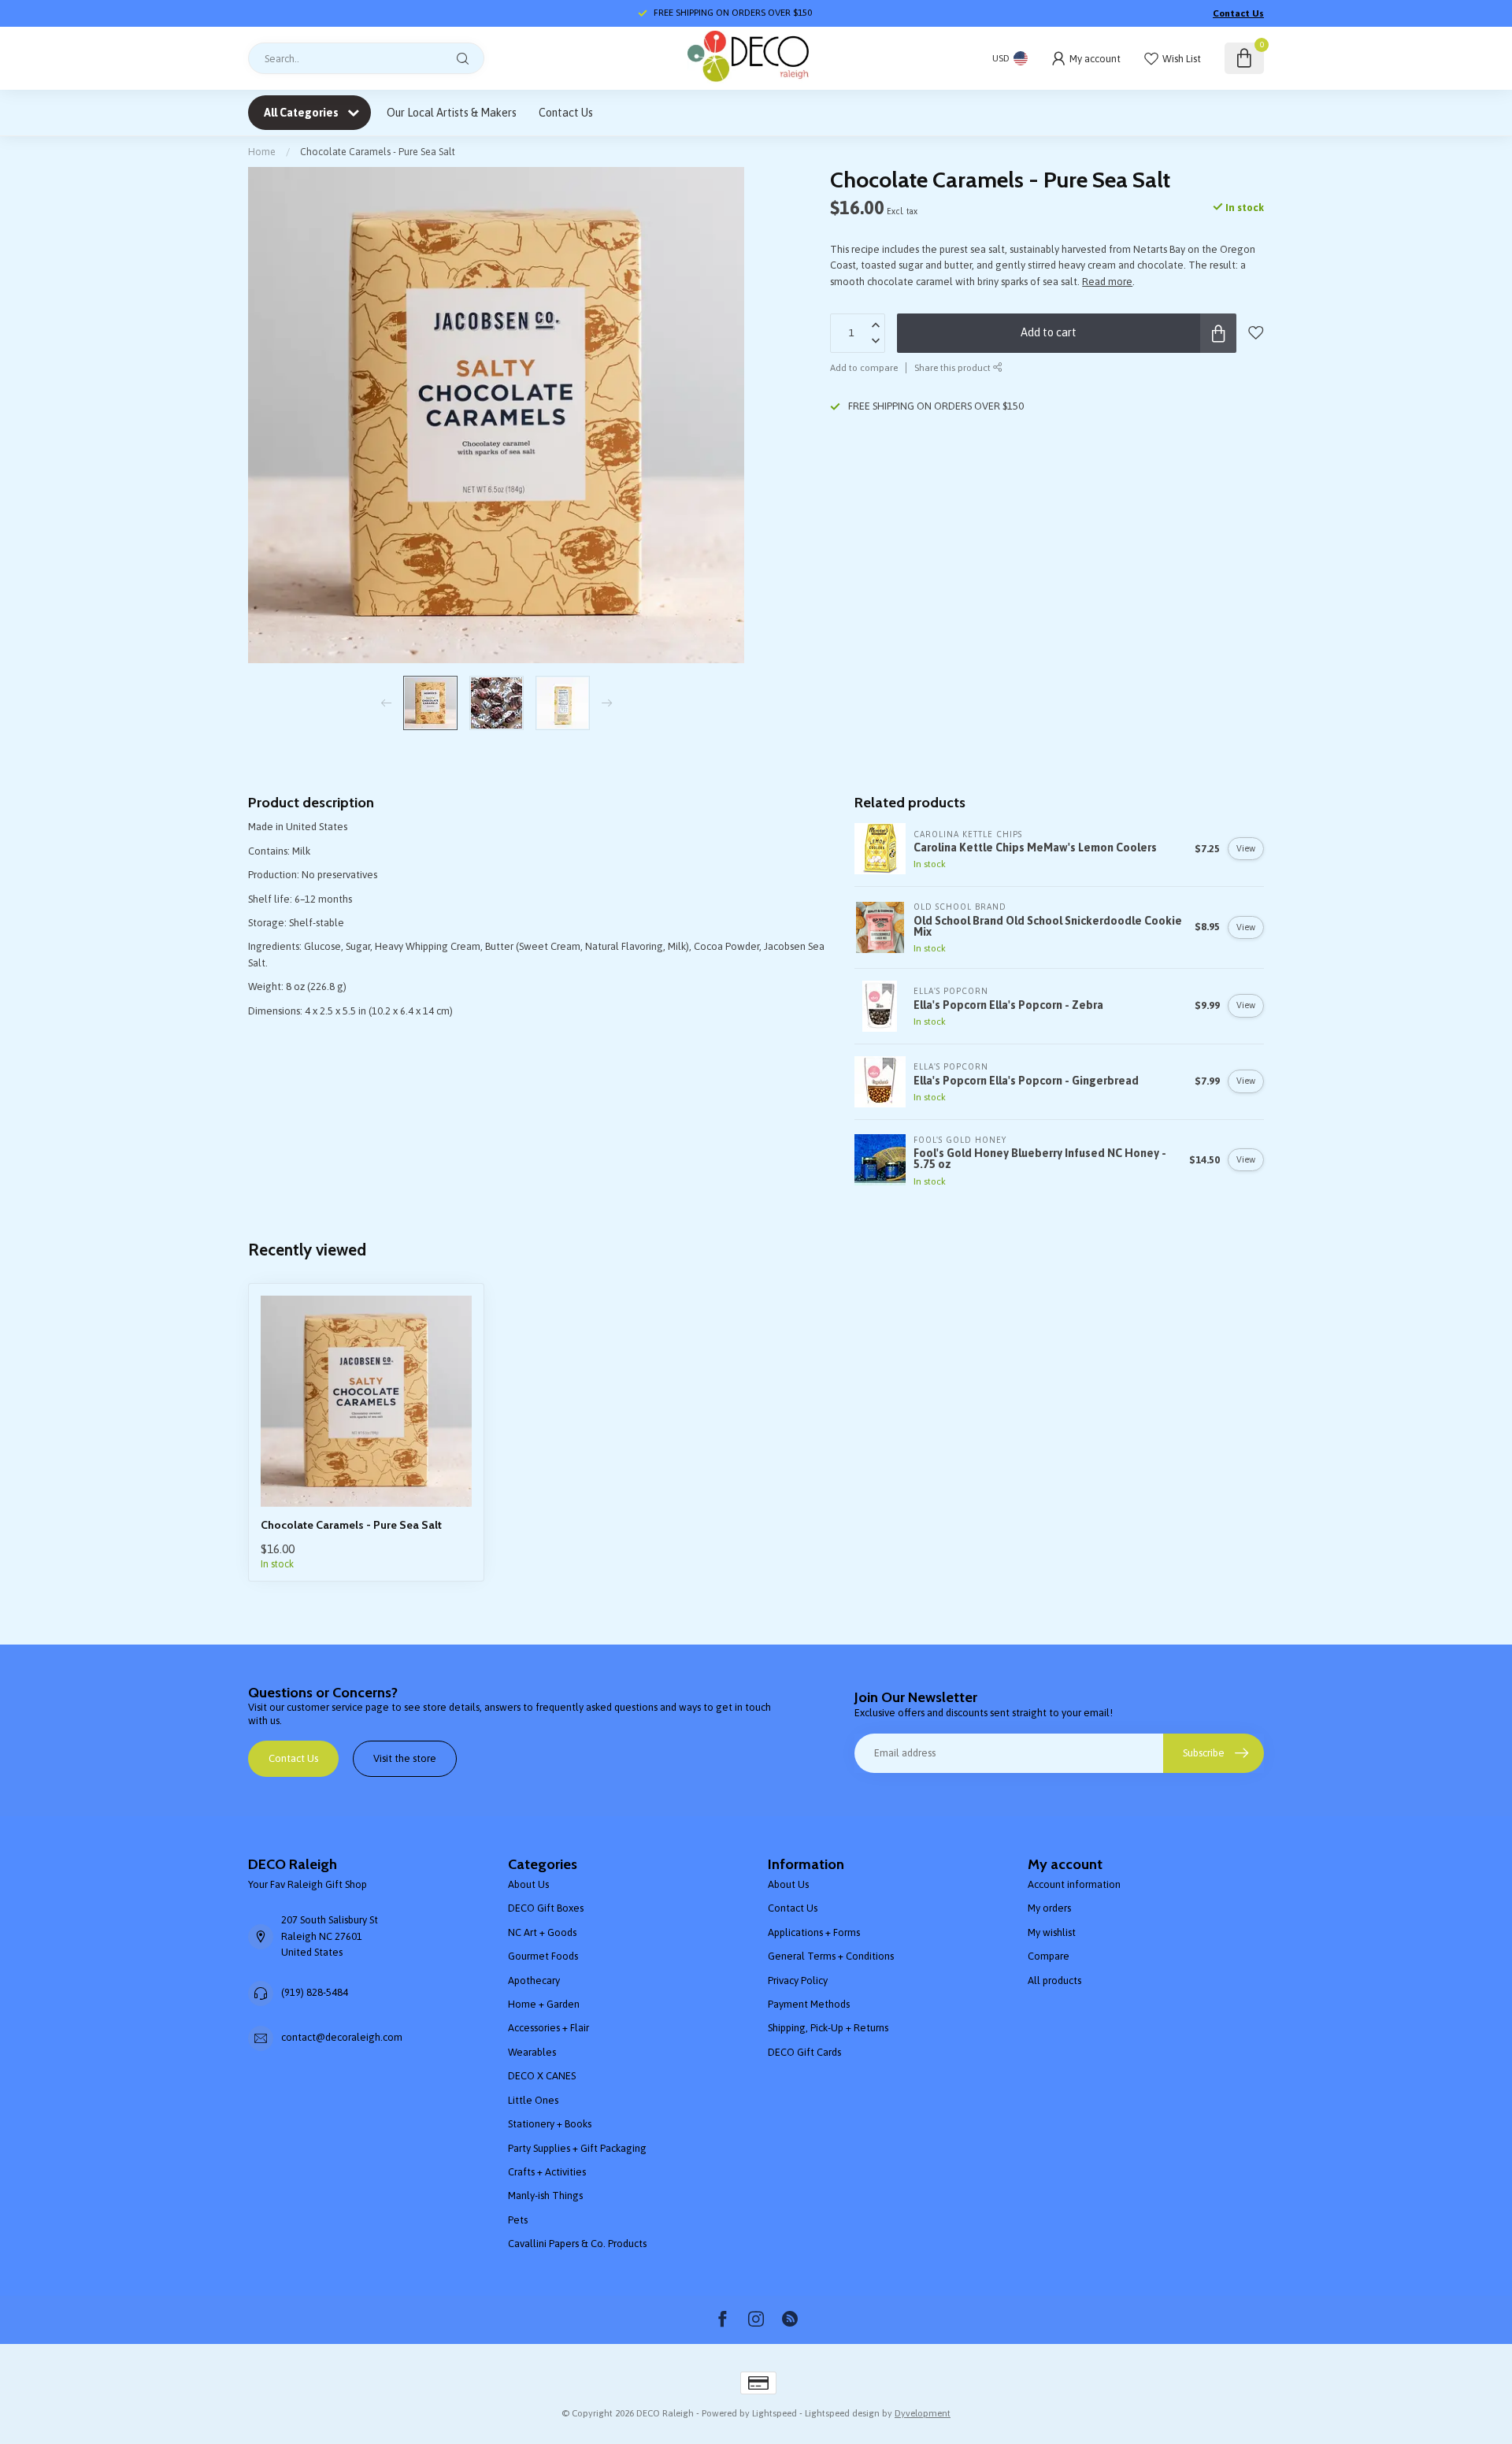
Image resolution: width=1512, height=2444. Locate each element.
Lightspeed (775, 2413)
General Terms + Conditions (831, 1956)
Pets (518, 2220)
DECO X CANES (542, 2076)
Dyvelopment (923, 2413)
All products (1054, 1980)
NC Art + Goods (542, 1932)
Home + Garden (544, 2004)
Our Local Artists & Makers (452, 113)
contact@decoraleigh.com (342, 2037)
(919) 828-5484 (315, 1992)
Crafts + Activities (547, 2172)
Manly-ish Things (545, 2196)
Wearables (532, 2052)
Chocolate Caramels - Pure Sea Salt (378, 152)
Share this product (954, 367)
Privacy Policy (798, 1980)
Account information (1074, 1884)
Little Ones (533, 2100)
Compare (1049, 1956)
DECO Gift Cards (804, 2052)
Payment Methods (809, 2004)
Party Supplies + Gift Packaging (577, 2148)
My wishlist (1052, 1932)
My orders (1049, 1908)
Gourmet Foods (543, 1956)
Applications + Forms (814, 1932)
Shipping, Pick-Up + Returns (828, 2028)
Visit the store (405, 1758)
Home (262, 152)
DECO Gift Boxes (546, 1908)
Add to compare (864, 367)
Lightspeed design (842, 2413)
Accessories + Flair (548, 2028)
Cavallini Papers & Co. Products (577, 2244)
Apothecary (534, 1980)
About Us (528, 1884)
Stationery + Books (550, 2124)
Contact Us (1238, 13)
